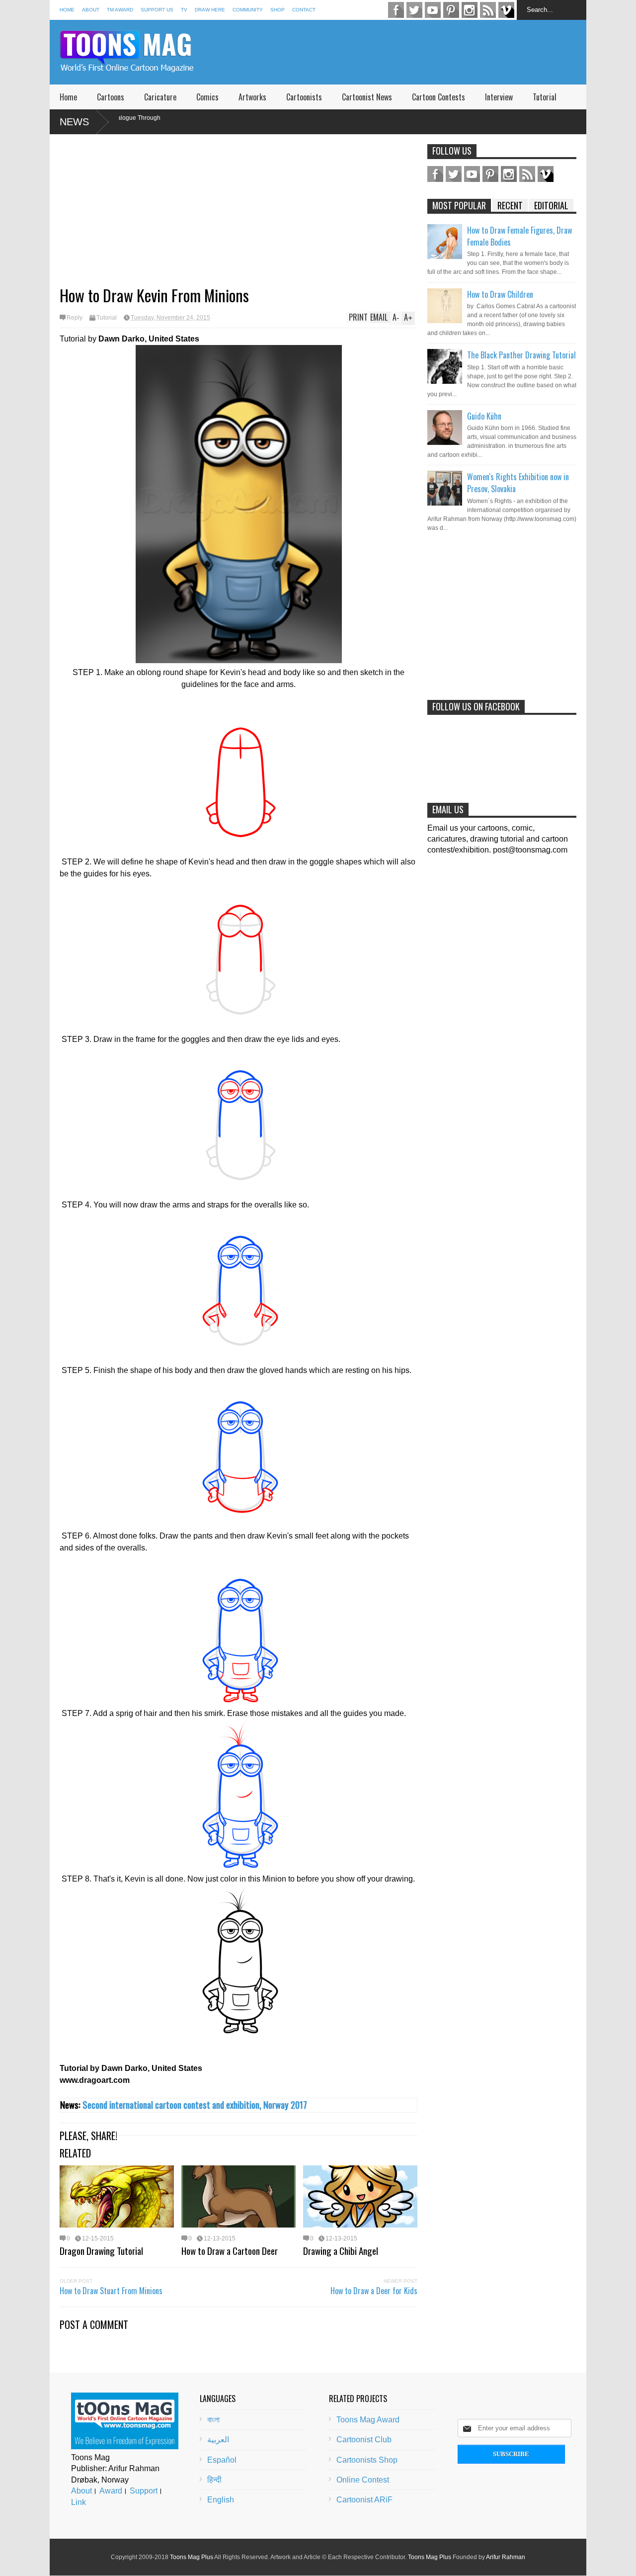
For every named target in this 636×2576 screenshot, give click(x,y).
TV (184, 10)
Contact (304, 10)
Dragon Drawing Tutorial (101, 2250)
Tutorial (545, 97)
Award (111, 2491)
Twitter (414, 10)
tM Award (120, 10)
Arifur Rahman (506, 2557)
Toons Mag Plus (192, 2557)
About (91, 10)
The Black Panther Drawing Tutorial (521, 355)
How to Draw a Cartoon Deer (230, 2250)
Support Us (157, 10)
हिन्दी (214, 2480)
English (221, 2500)
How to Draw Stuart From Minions (111, 2291)
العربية (218, 2440)
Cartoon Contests (438, 97)
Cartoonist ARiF (364, 2500)
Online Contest (363, 2480)
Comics (207, 97)
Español (222, 2460)
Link (79, 2502)
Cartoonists (304, 97)
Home (67, 10)
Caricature (160, 97)
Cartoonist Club (364, 2440)
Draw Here (210, 10)
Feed (488, 10)
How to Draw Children (500, 294)
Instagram (470, 10)
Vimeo (506, 10)
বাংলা (213, 2420)
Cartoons (111, 97)
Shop (278, 10)
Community (248, 10)
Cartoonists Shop (367, 2460)
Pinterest (451, 10)
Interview (499, 97)
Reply (75, 318)
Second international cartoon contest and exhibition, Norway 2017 (195, 2104)
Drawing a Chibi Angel (341, 2250)
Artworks (252, 97)
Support (144, 2491)
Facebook (396, 10)
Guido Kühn (484, 416)
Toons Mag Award (368, 2420)
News (74, 122)
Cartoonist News (367, 97)
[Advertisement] (405, 52)
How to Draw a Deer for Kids (374, 2291)
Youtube (433, 10)
